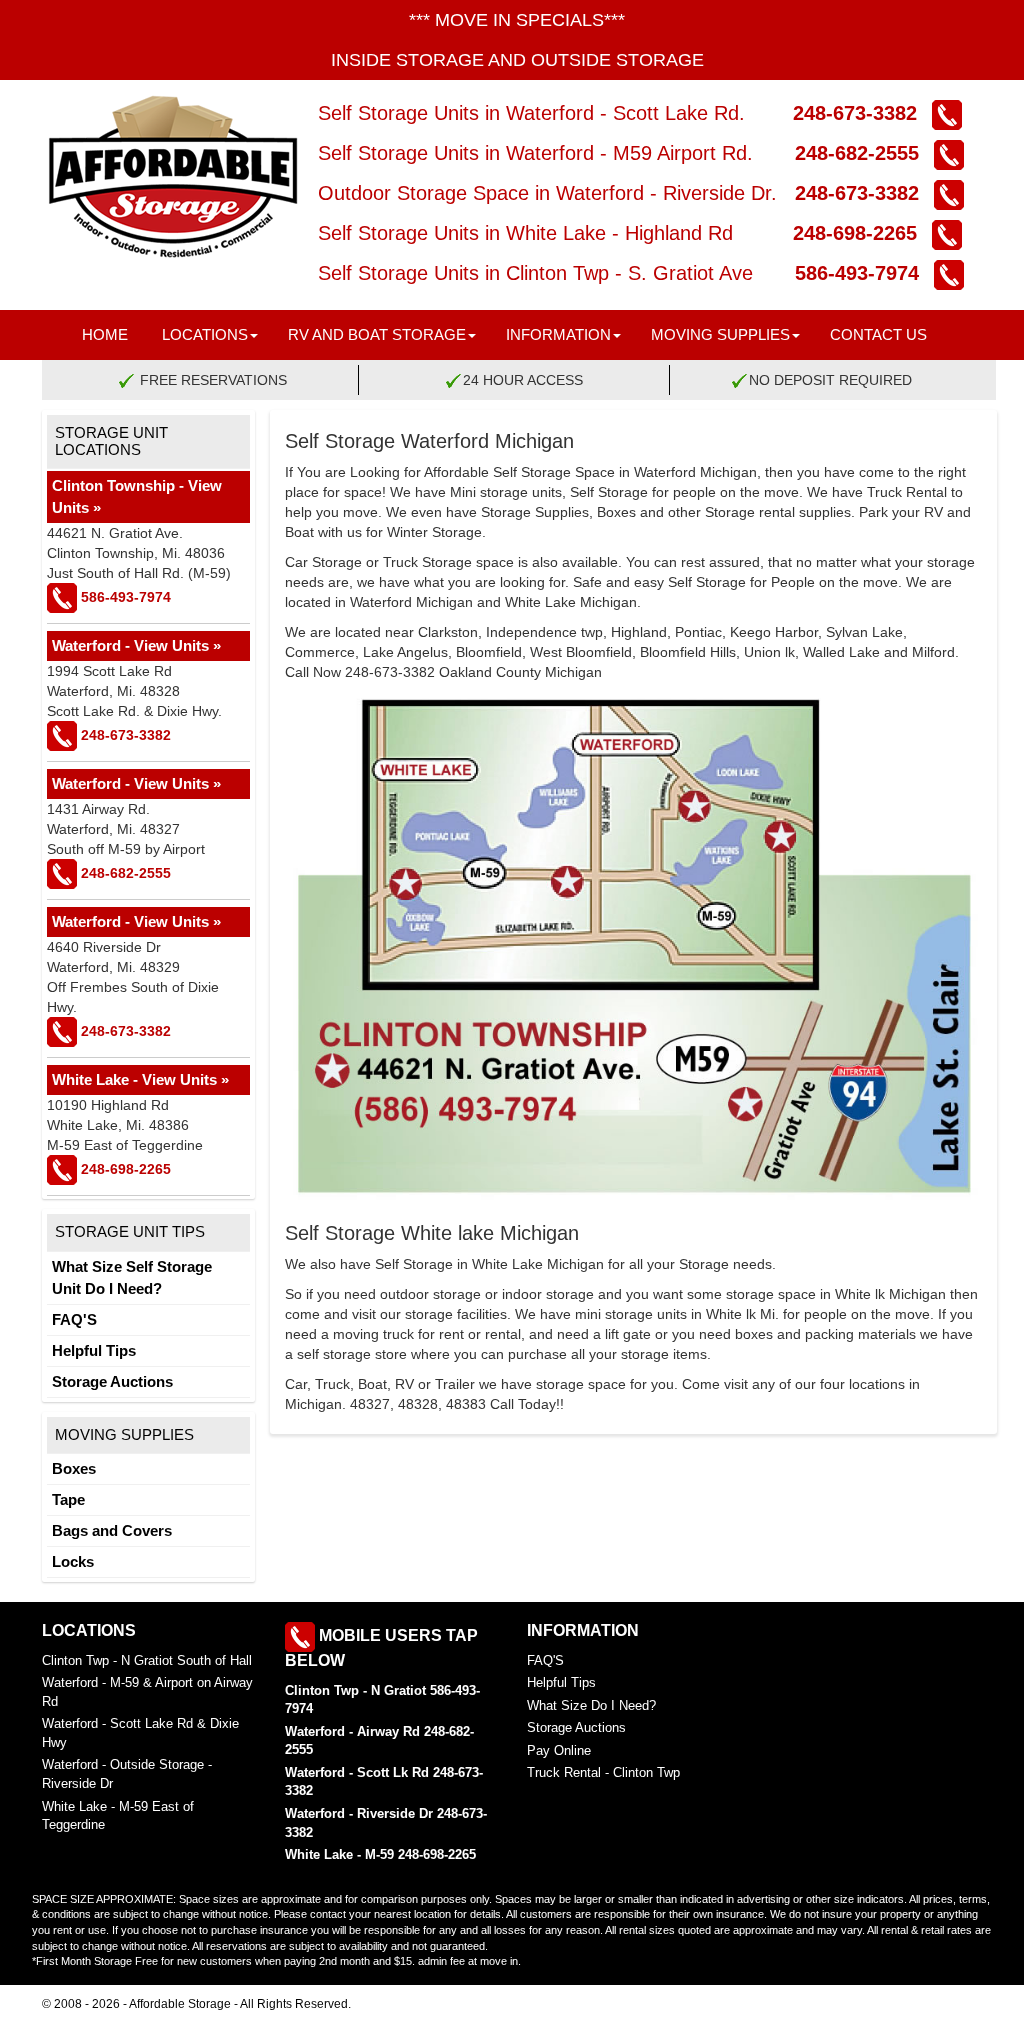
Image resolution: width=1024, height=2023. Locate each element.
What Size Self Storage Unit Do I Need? (132, 1277)
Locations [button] (205, 334)
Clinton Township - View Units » (137, 496)
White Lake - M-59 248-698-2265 (380, 1854)
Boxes (74, 1468)
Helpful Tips (94, 1350)
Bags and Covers (112, 1530)
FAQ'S (74, 1319)
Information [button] (558, 334)
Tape (68, 1499)
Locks (73, 1561)
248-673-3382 (834, 113)
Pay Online (559, 1750)
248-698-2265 (846, 233)
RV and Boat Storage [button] (377, 334)
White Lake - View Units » (140, 1079)
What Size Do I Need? (591, 1705)
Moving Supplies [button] (720, 334)
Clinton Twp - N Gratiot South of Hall (147, 1660)
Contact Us (878, 334)
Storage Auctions (112, 1381)
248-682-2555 (842, 153)
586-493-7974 (845, 273)
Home (105, 334)
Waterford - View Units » (136, 645)
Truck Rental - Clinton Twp (603, 1772)
